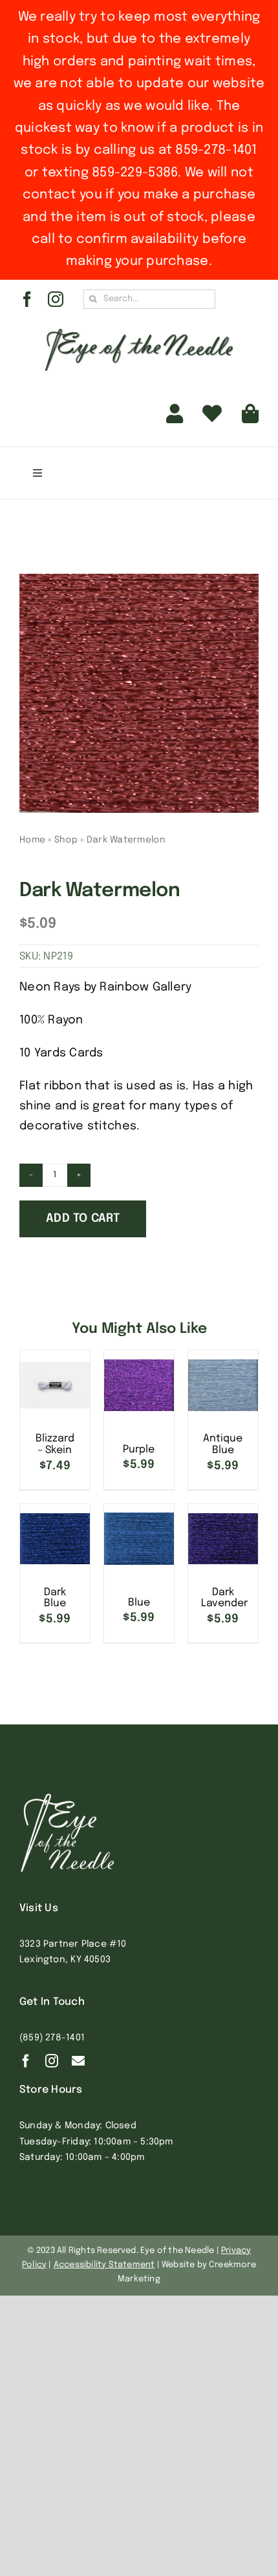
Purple (139, 1450)
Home (32, 840)
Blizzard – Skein (55, 1444)
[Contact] (78, 2061)
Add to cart (83, 1219)
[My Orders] (212, 414)
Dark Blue (55, 1598)
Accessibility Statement (104, 2265)
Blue (139, 1603)
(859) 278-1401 (52, 2038)
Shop (66, 840)
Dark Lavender (224, 1598)
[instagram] (56, 299)
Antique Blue (223, 1444)
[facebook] (27, 299)
